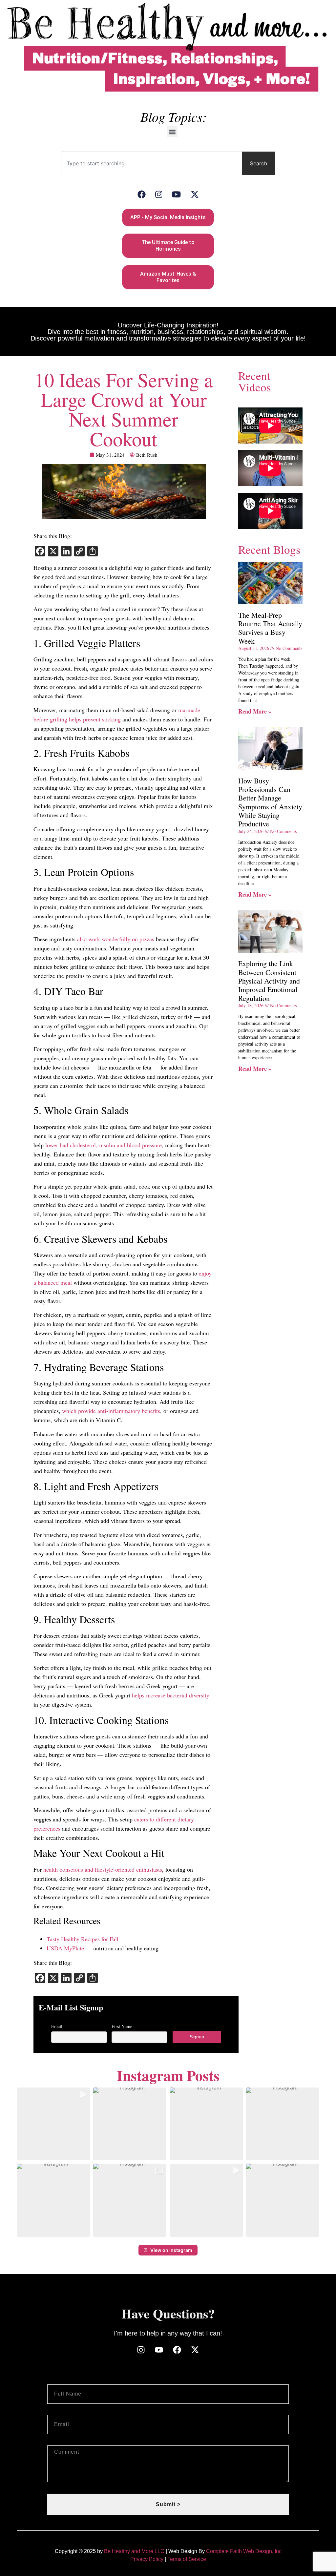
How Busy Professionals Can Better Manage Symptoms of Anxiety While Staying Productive (270, 802)
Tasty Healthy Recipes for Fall (83, 1939)
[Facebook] (142, 194)
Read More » (255, 711)
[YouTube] (176, 194)
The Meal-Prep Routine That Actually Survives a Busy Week (270, 628)
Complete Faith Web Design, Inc (244, 2551)
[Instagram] (159, 194)
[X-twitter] (195, 2350)
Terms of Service (187, 2559)
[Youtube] (159, 2350)
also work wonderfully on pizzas (116, 939)
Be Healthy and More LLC (134, 2551)
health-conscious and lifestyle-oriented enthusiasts (103, 1869)
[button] (172, 132)
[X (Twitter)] (195, 194)
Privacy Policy (147, 2559)
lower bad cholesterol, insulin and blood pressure (104, 1145)
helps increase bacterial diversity (171, 1695)
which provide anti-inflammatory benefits (111, 1411)
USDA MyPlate (65, 1948)
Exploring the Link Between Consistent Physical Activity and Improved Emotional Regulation (269, 981)
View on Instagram (171, 2250)
